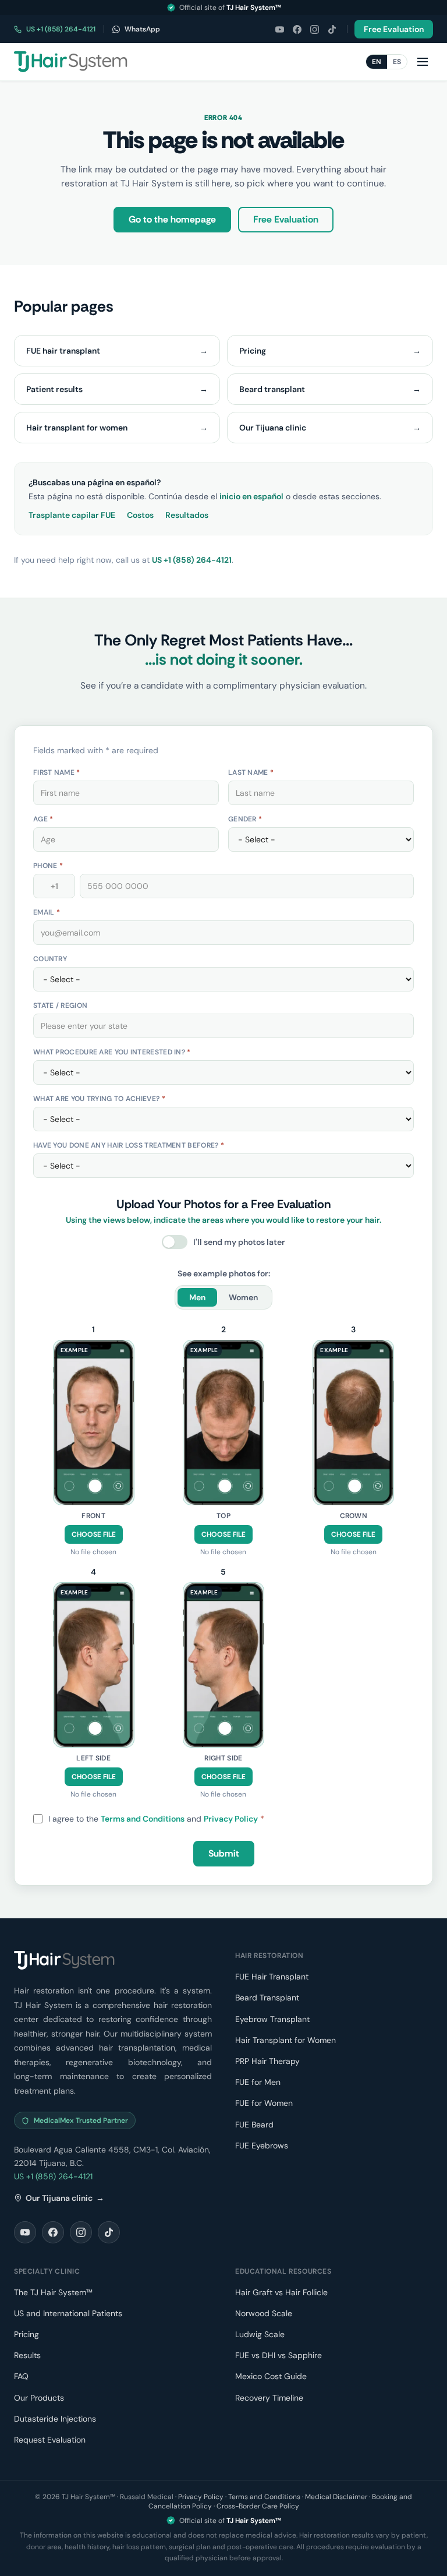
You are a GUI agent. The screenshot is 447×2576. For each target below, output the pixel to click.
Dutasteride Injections (55, 2419)
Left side (93, 1758)
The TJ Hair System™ (53, 2292)
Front (93, 1516)
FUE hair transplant (117, 351)
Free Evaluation (394, 29)
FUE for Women (264, 2103)
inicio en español (251, 496)
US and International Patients (68, 2313)
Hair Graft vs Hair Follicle (281, 2292)
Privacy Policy (231, 1819)
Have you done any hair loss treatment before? (129, 1145)
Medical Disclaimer (336, 2497)
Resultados (187, 515)
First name (57, 772)
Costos (140, 515)
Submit (224, 1853)
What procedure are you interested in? (112, 1052)
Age (43, 819)
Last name (251, 772)
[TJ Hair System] (71, 62)
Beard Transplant (267, 1998)
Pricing (330, 351)
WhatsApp (142, 29)
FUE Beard (254, 2125)
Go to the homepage (172, 219)
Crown (354, 1516)
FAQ (21, 2376)
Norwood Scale (264, 2313)
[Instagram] (314, 29)
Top (223, 1516)
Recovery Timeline (269, 2398)
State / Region (60, 1005)
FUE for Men (258, 2082)
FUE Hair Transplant (272, 1977)
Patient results (117, 389)
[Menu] (423, 62)
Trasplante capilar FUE (72, 515)
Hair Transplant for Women (285, 2040)
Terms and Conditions (143, 1819)
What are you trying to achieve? (99, 1099)
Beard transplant (330, 389)
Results (27, 2355)
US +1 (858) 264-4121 (61, 29)
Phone (48, 866)
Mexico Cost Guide (271, 2376)
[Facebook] (297, 29)
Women (243, 1297)
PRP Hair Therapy (267, 2061)
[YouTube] (279, 29)
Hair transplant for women (117, 428)
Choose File (94, 1534)
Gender (245, 819)
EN (377, 62)
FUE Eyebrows (262, 2146)
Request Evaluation (50, 2440)
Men (197, 1297)
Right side (223, 1758)
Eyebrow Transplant (272, 2019)
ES (397, 62)
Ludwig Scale (260, 2334)
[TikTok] (332, 29)
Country (50, 959)
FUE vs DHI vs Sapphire (279, 2355)
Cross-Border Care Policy (258, 2506)
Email (47, 912)
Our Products (39, 2398)
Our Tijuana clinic (330, 428)
